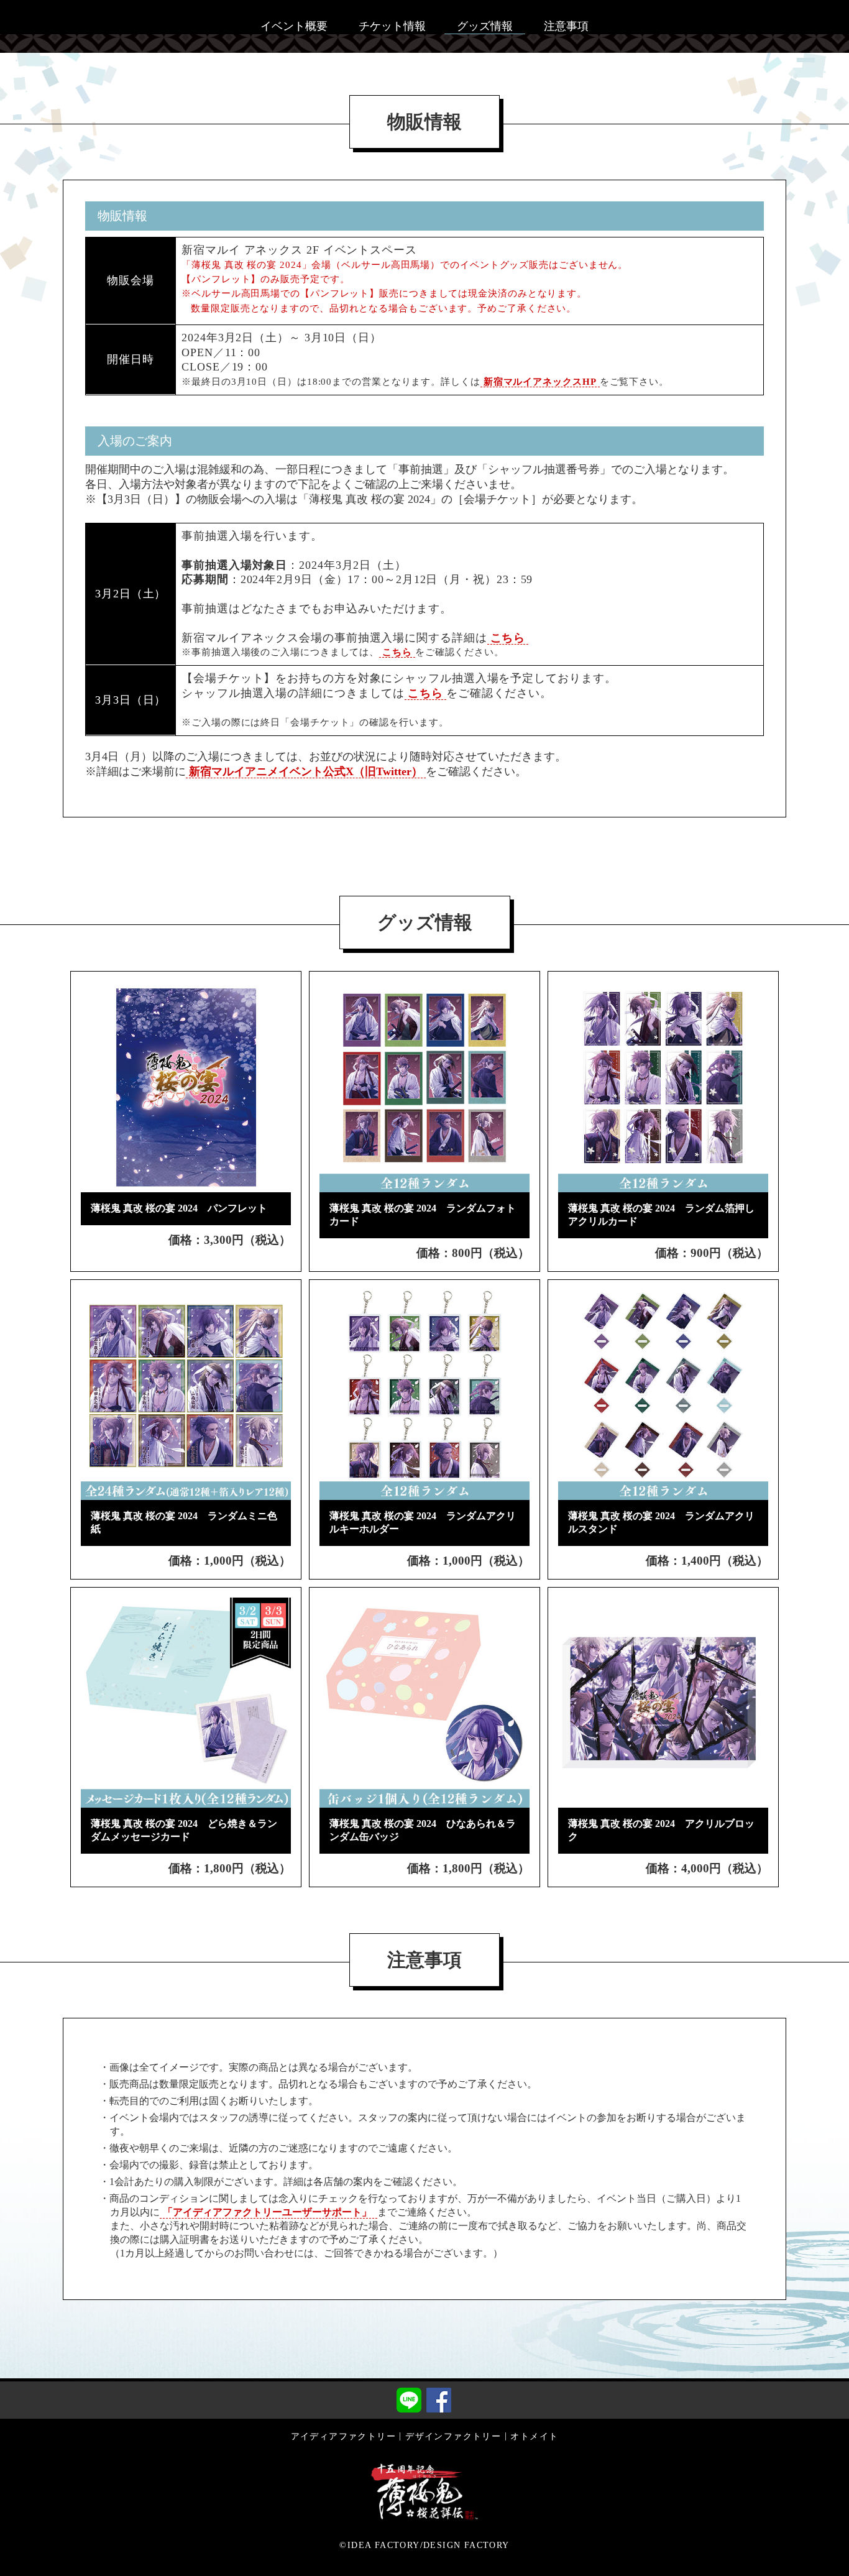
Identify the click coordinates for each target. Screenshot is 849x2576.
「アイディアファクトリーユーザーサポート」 (268, 2212)
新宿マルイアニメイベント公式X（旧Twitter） (306, 771)
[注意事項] (566, 12)
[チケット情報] (392, 12)
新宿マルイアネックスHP (540, 382)
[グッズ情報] (485, 12)
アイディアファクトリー (343, 2436)
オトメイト (534, 2436)
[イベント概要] (294, 12)
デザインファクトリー (453, 2436)
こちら (508, 638)
